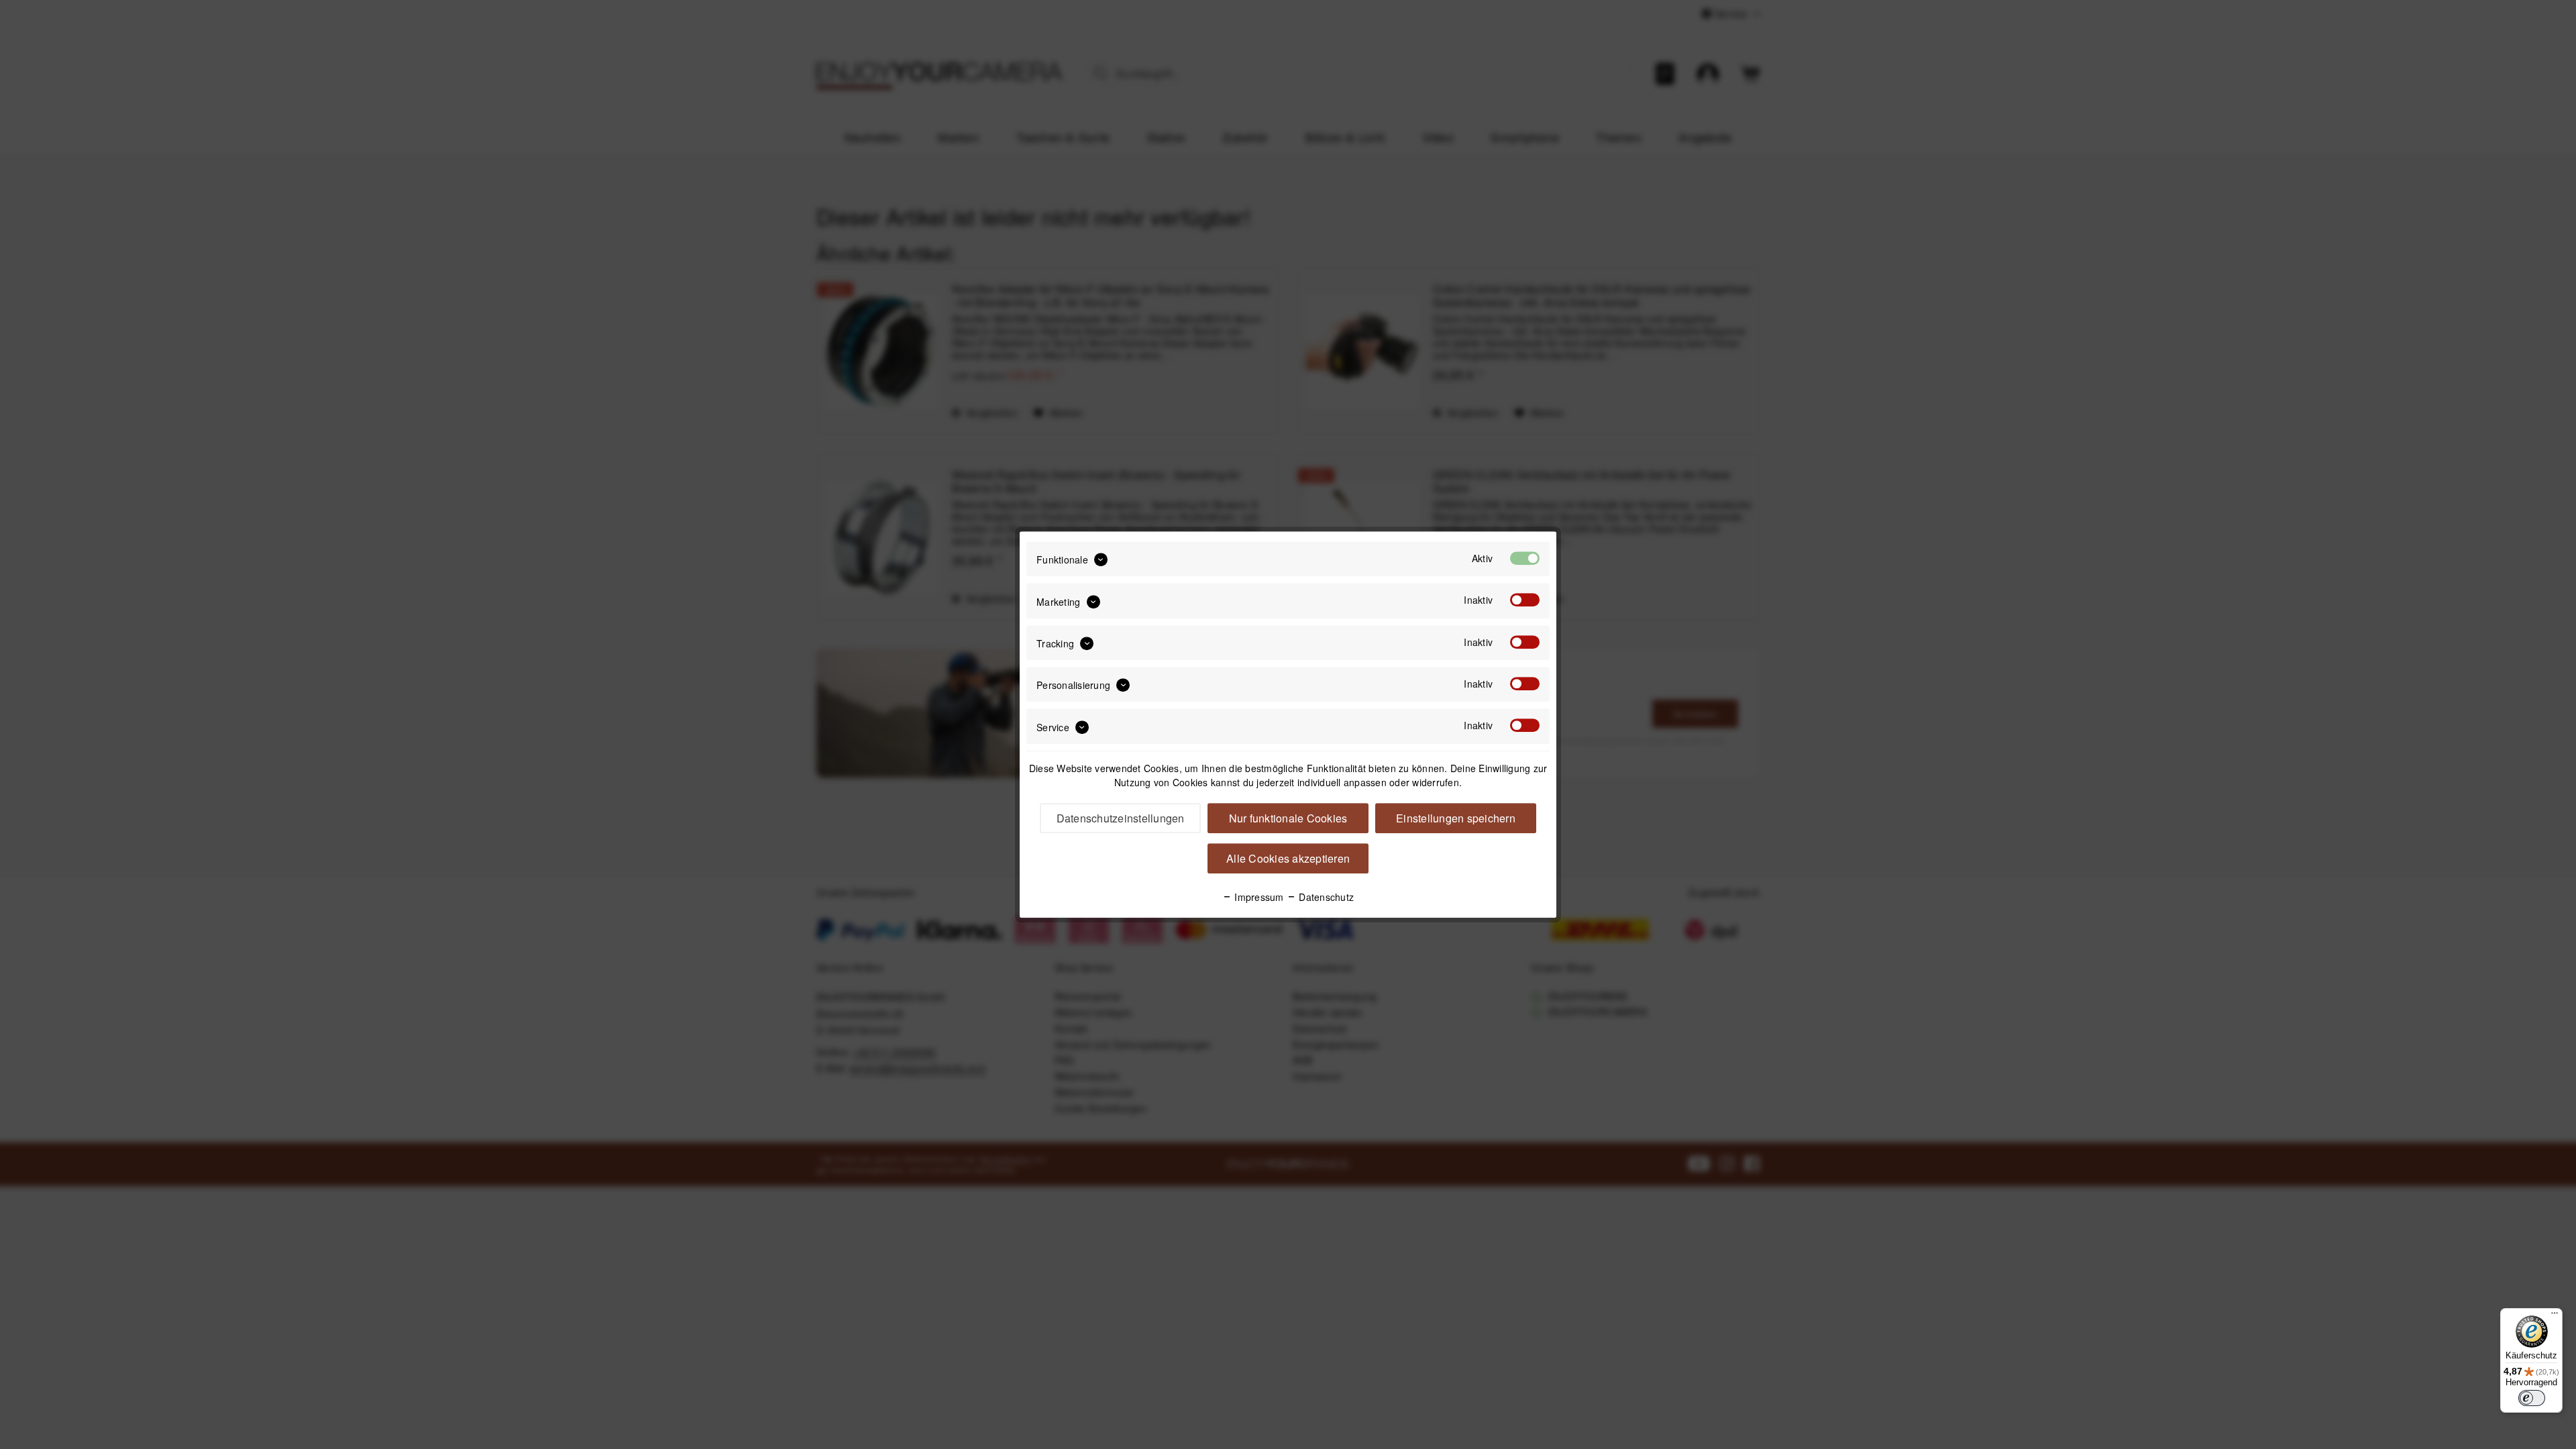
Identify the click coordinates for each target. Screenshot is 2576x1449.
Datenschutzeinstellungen (1121, 818)
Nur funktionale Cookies (1288, 818)
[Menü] (2555, 1316)
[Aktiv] (1525, 558)
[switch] (2532, 1398)
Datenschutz (1325, 897)
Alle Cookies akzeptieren (1288, 858)
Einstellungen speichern (1456, 818)
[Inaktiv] (1525, 600)
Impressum (1258, 897)
